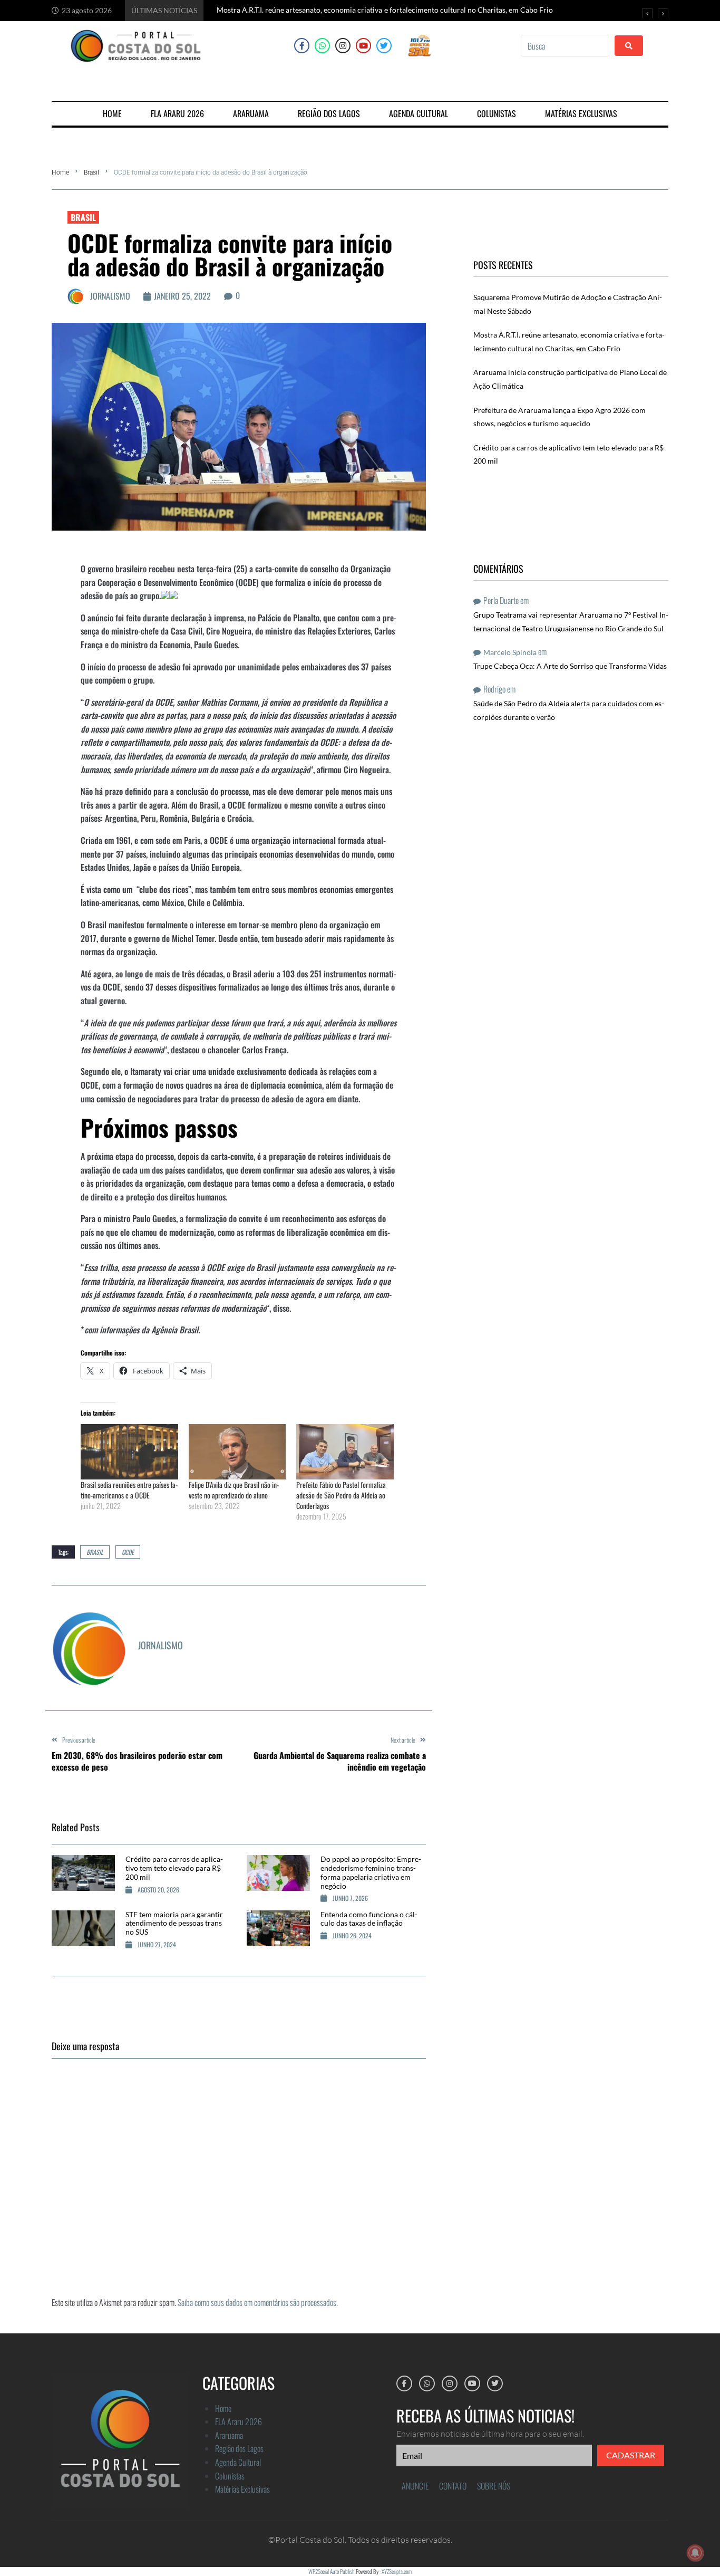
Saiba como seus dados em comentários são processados (257, 2302)
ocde (128, 1552)
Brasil (91, 172)
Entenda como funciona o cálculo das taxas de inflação (369, 1919)
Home (60, 172)
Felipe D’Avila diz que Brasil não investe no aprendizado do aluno (234, 1490)
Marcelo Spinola (510, 652)
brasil (95, 1552)
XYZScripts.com (397, 2571)
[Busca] (565, 46)
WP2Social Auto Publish (332, 2571)
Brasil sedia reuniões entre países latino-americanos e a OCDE (129, 1490)
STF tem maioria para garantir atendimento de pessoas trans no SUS (174, 1923)
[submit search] (629, 46)
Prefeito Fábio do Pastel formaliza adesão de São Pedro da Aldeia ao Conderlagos (341, 1495)
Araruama (229, 2435)
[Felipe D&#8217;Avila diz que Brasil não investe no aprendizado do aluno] (237, 1452)
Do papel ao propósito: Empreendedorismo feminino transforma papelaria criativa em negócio (371, 1872)
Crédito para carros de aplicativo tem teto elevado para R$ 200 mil (174, 1868)
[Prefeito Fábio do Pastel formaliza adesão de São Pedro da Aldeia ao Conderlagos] (345, 1452)
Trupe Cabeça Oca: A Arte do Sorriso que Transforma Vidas (570, 666)
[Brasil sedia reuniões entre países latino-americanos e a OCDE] (129, 1452)
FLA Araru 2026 (239, 2421)
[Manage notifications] (695, 2553)
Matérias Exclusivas (242, 2489)
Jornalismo (110, 296)
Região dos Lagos (239, 2448)
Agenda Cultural (238, 2462)
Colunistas (230, 2476)
